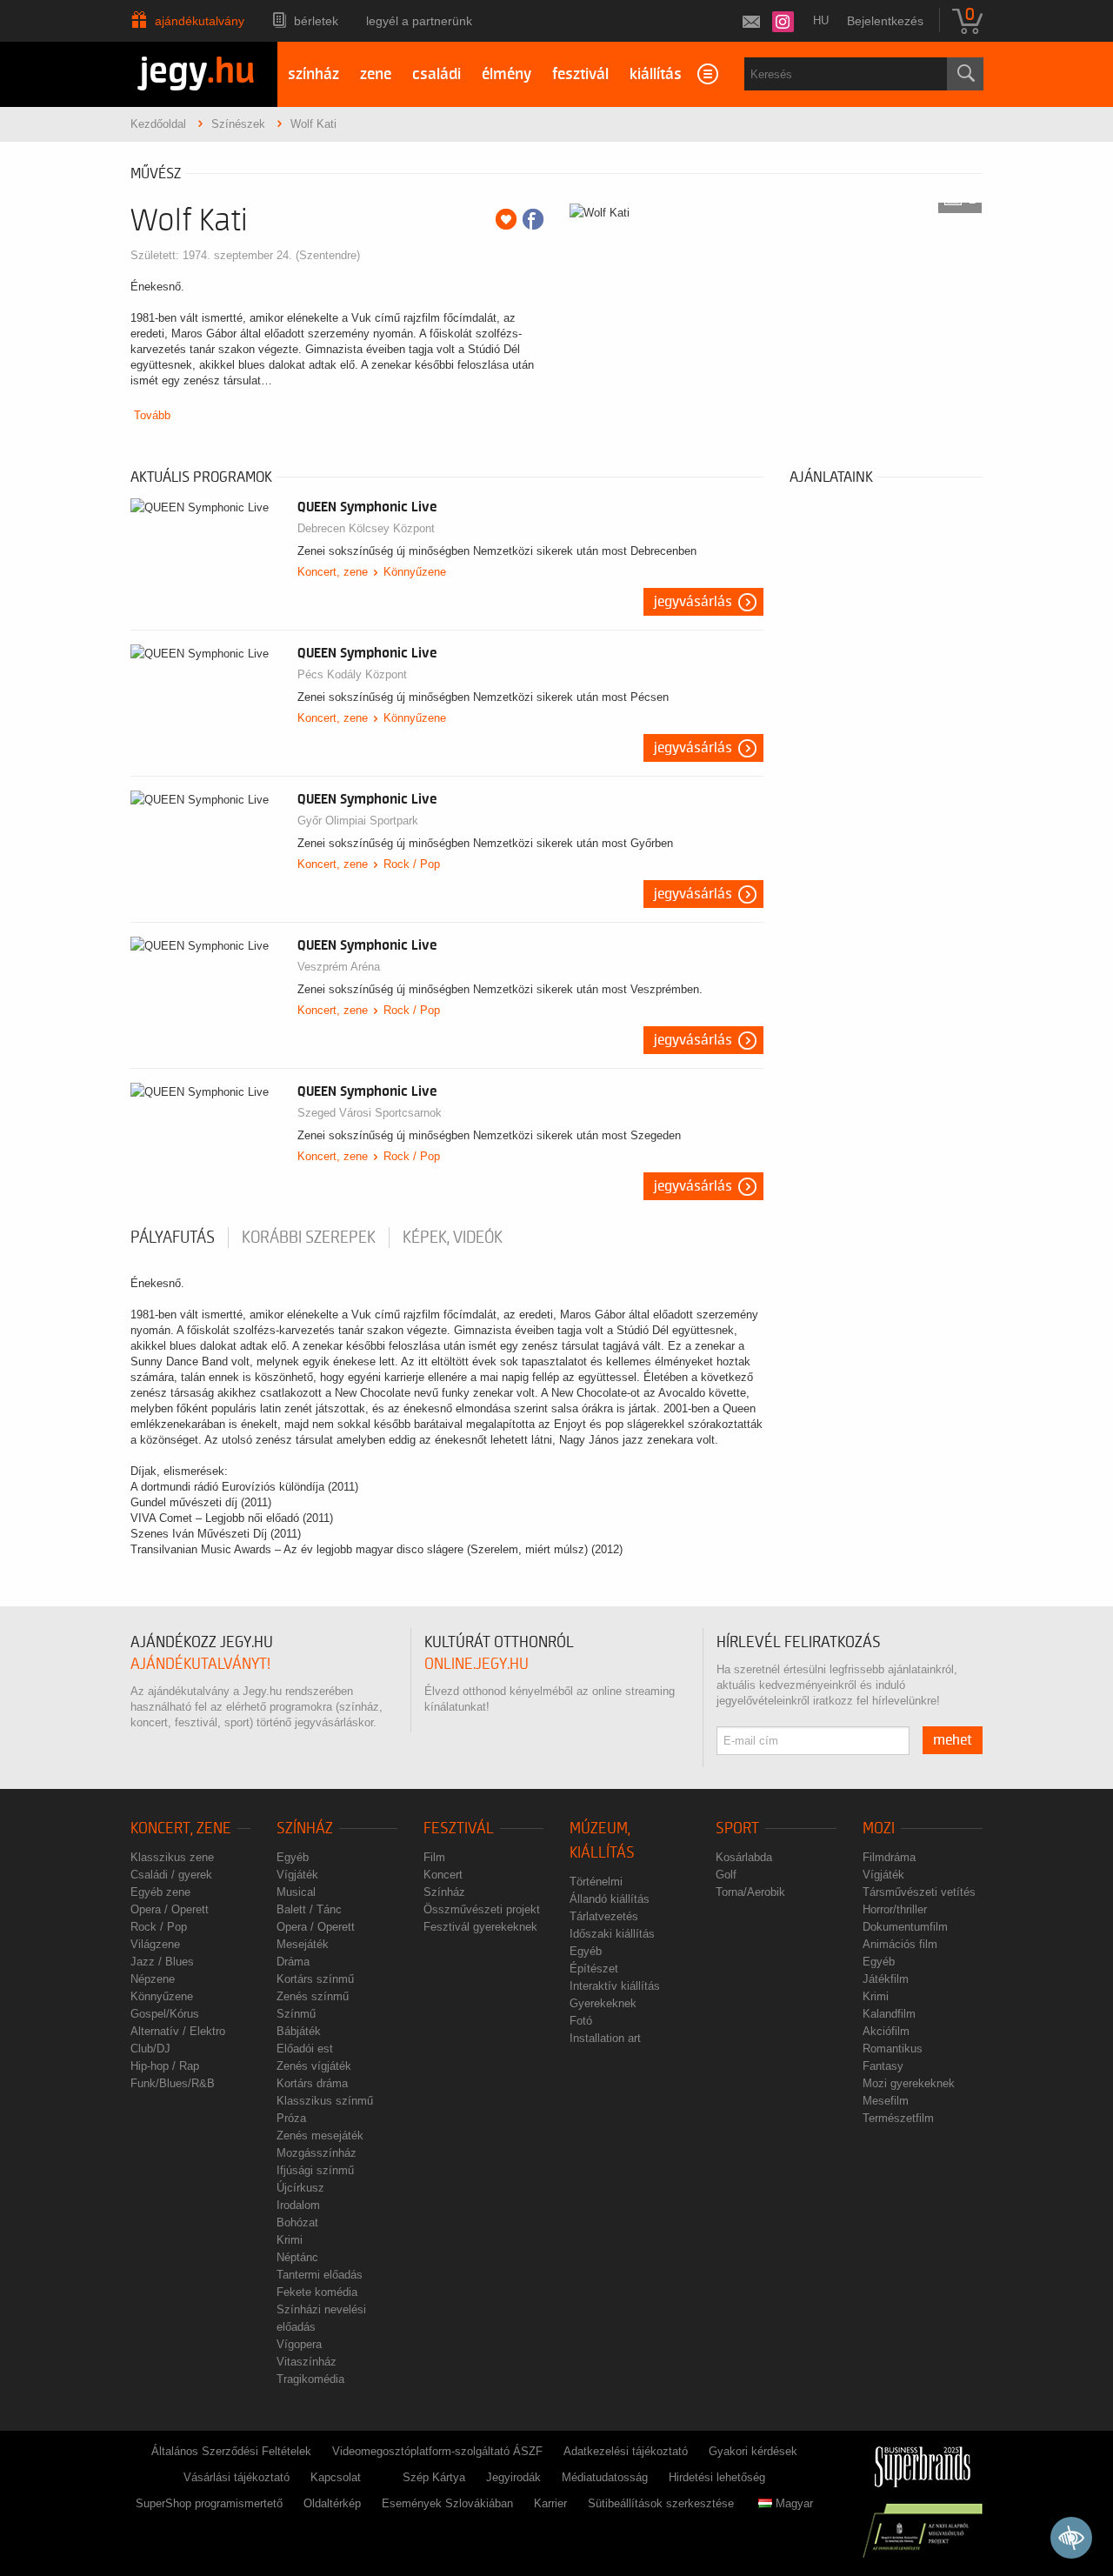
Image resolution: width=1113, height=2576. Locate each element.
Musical (296, 1892)
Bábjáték (299, 2031)
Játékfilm (886, 1979)
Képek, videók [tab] (453, 1238)
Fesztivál (459, 1829)
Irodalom (298, 2205)
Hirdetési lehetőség (717, 2477)
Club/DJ (150, 2049)
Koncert (443, 1875)
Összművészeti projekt (482, 1909)
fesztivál (580, 74)
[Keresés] (965, 74)
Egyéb (293, 1857)
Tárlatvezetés (604, 1916)
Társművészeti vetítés (919, 1892)
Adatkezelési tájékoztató (626, 2451)
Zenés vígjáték (314, 2066)
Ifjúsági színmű (315, 2170)
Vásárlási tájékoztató (237, 2477)
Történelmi (596, 1882)
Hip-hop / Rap (165, 2066)
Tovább (152, 415)
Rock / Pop (412, 864)
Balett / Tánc (309, 1909)
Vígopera (299, 2344)
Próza (291, 2118)
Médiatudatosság (605, 2477)
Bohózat (297, 2222)
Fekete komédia (317, 2292)
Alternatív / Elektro (178, 2031)
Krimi (290, 2240)
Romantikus (893, 2049)
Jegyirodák (513, 2477)
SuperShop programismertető (209, 2503)
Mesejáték (303, 1944)
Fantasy (883, 2066)
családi (437, 74)
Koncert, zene (333, 572)
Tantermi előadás (320, 2275)
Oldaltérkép (332, 2503)
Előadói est (305, 2049)
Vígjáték (297, 1875)
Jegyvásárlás (693, 602)
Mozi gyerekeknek (909, 2083)
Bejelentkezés (885, 21)
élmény (507, 74)
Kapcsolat (336, 2477)
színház (313, 74)
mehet (953, 1740)
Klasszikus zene (172, 1857)
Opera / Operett (170, 1909)
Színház (305, 1829)
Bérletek (316, 21)
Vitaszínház (307, 2362)
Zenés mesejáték (320, 2136)
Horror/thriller (895, 1909)
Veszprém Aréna (339, 967)
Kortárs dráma (312, 2083)
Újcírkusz (300, 2188)
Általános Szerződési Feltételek (231, 2451)
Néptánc (297, 2257)
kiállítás (656, 74)
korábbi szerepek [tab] (309, 1238)
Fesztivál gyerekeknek (480, 1927)
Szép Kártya (434, 2477)
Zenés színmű (313, 1996)
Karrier (550, 2503)
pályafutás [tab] (173, 1238)
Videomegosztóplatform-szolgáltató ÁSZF (437, 2451)
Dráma (293, 1962)
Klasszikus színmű (325, 2101)
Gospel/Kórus (165, 2014)
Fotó (581, 2021)
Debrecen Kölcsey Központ (366, 528)
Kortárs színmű (315, 1979)
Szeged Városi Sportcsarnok (370, 1113)
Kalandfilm (889, 2014)
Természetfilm (898, 2118)
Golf (726, 1875)
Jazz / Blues (162, 1962)
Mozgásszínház (317, 2153)
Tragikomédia (310, 2379)
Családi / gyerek (171, 1875)
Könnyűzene (415, 572)
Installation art (605, 2038)
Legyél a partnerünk (419, 21)
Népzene (153, 1979)
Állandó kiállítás (610, 1899)
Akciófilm (886, 2031)
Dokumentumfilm (905, 1927)
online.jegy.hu (477, 1664)
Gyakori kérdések (753, 2451)
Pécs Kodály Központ (352, 674)
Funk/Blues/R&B (173, 2083)
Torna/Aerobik (750, 1892)
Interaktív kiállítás (615, 1986)
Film (434, 1857)
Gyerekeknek (603, 2003)
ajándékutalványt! (200, 1664)
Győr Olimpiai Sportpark (358, 821)
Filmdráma (889, 1857)
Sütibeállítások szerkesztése (661, 2503)
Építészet (594, 1969)
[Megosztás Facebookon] (533, 219)
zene (376, 74)
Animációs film (900, 1944)
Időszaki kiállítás (612, 1934)
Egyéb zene (160, 1892)
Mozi (879, 1829)
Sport (737, 1829)
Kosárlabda (744, 1857)
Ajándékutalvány (200, 21)
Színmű (296, 2014)
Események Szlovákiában (447, 2503)
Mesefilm (886, 2101)
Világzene (155, 1944)
